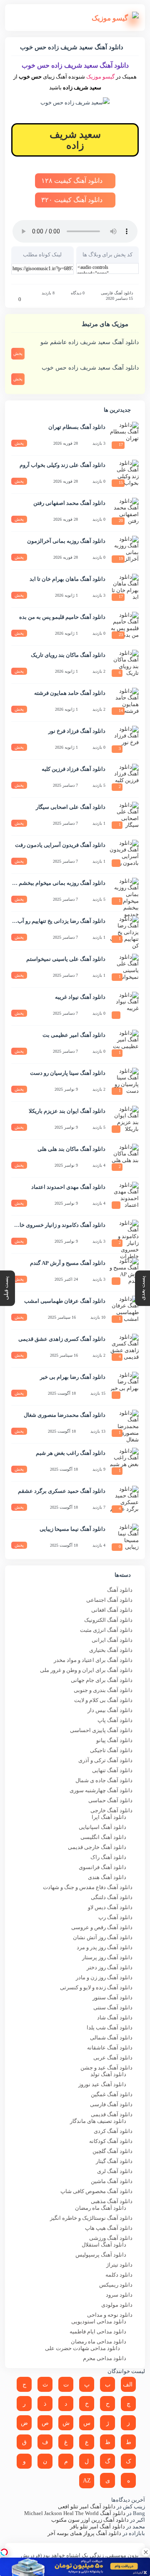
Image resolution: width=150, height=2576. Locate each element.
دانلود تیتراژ (119, 2265)
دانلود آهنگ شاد (115, 2017)
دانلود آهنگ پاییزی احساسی (101, 1730)
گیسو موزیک (100, 77)
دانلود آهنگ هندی (107, 1877)
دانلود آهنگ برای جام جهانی (102, 1680)
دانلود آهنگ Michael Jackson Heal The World (75, 2513)
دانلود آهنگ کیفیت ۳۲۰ (73, 200)
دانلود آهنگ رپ (115, 1917)
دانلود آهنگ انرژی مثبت (106, 1630)
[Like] (14, 299)
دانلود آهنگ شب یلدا (110, 2028)
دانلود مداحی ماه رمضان (99, 2342)
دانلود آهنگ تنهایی (112, 1770)
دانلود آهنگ (120, 1590)
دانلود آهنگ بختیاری (111, 1650)
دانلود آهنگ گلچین (112, 2151)
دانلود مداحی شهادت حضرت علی (82, 2348)
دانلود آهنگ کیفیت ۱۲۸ (73, 181)
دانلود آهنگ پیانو (114, 1740)
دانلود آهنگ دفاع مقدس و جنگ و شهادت (88, 1887)
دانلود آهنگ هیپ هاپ (109, 2228)
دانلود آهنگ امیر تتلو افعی (87, 2506)
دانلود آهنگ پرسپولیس (101, 2255)
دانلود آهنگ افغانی (112, 1610)
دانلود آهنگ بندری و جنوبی (103, 1690)
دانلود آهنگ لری (115, 2171)
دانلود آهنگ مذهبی (112, 2201)
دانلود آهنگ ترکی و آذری (105, 1760)
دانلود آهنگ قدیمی (112, 2114)
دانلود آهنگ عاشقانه (110, 2048)
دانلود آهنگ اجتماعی (109, 1600)
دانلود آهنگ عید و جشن (106, 2068)
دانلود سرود (119, 2295)
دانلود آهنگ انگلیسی (103, 1837)
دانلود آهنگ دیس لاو (110, 1907)
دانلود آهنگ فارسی (117, 293)
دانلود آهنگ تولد (108, 2074)
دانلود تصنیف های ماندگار (98, 2121)
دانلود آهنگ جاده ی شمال (104, 1780)
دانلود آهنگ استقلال (104, 2245)
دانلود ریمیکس (116, 2285)
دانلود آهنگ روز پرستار (107, 1957)
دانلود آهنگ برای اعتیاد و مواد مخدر (93, 1660)
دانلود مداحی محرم (105, 2358)
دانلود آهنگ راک (108, 1857)
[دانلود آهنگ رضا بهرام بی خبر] (124, 1386)
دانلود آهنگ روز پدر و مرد (105, 1947)
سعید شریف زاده (75, 140)
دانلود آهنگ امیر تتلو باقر (97, 2527)
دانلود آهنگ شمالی (111, 2038)
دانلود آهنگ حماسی (110, 1800)
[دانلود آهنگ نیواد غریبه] (124, 1006)
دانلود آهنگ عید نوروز (102, 2084)
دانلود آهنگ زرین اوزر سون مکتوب (90, 2520)
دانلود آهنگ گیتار (114, 2161)
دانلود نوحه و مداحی (110, 2315)
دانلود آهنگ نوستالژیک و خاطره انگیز (91, 2218)
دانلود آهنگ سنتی (113, 2007)
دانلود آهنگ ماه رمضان (101, 2208)
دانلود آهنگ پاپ (115, 1720)
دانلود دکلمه (119, 2275)
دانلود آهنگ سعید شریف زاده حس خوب (90, 368)
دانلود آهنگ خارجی (111, 1810)
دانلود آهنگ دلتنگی (112, 1897)
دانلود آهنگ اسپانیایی (102, 1827)
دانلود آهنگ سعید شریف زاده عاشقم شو (90, 342)
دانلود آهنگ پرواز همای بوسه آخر (84, 2533)
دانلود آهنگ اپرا (109, 1817)
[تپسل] (4, 2552)
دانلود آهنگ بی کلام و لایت (103, 1700)
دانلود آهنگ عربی (113, 2058)
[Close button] (146, 2552)
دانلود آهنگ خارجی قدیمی (97, 1847)
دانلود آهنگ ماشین (112, 2181)
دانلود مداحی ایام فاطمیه (98, 2332)
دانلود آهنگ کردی (113, 2131)
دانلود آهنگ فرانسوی (102, 1867)
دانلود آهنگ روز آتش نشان (103, 1937)
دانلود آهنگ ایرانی (112, 1640)
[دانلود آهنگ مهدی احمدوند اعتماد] (124, 1196)
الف (128, 2385)
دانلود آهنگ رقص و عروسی (102, 1927)
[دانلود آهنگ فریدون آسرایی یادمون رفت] (124, 854)
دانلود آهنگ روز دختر (110, 1967)
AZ (87, 2481)
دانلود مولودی (117, 2305)
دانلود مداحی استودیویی (99, 2321)
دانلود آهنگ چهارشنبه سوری (101, 1790)
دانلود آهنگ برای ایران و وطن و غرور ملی (86, 1670)
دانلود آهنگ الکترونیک (108, 1620)
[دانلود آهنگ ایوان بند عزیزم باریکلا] (124, 1120)
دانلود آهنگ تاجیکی (111, 1750)
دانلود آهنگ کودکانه (111, 2141)
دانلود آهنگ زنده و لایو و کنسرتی (96, 1987)
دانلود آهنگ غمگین (112, 2094)
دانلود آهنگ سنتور (112, 1997)
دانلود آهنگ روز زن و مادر (104, 1977)
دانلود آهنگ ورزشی (111, 2238)
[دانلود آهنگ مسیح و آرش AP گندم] (124, 1272)
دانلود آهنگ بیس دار (110, 1710)
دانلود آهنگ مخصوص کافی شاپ (96, 2191)
